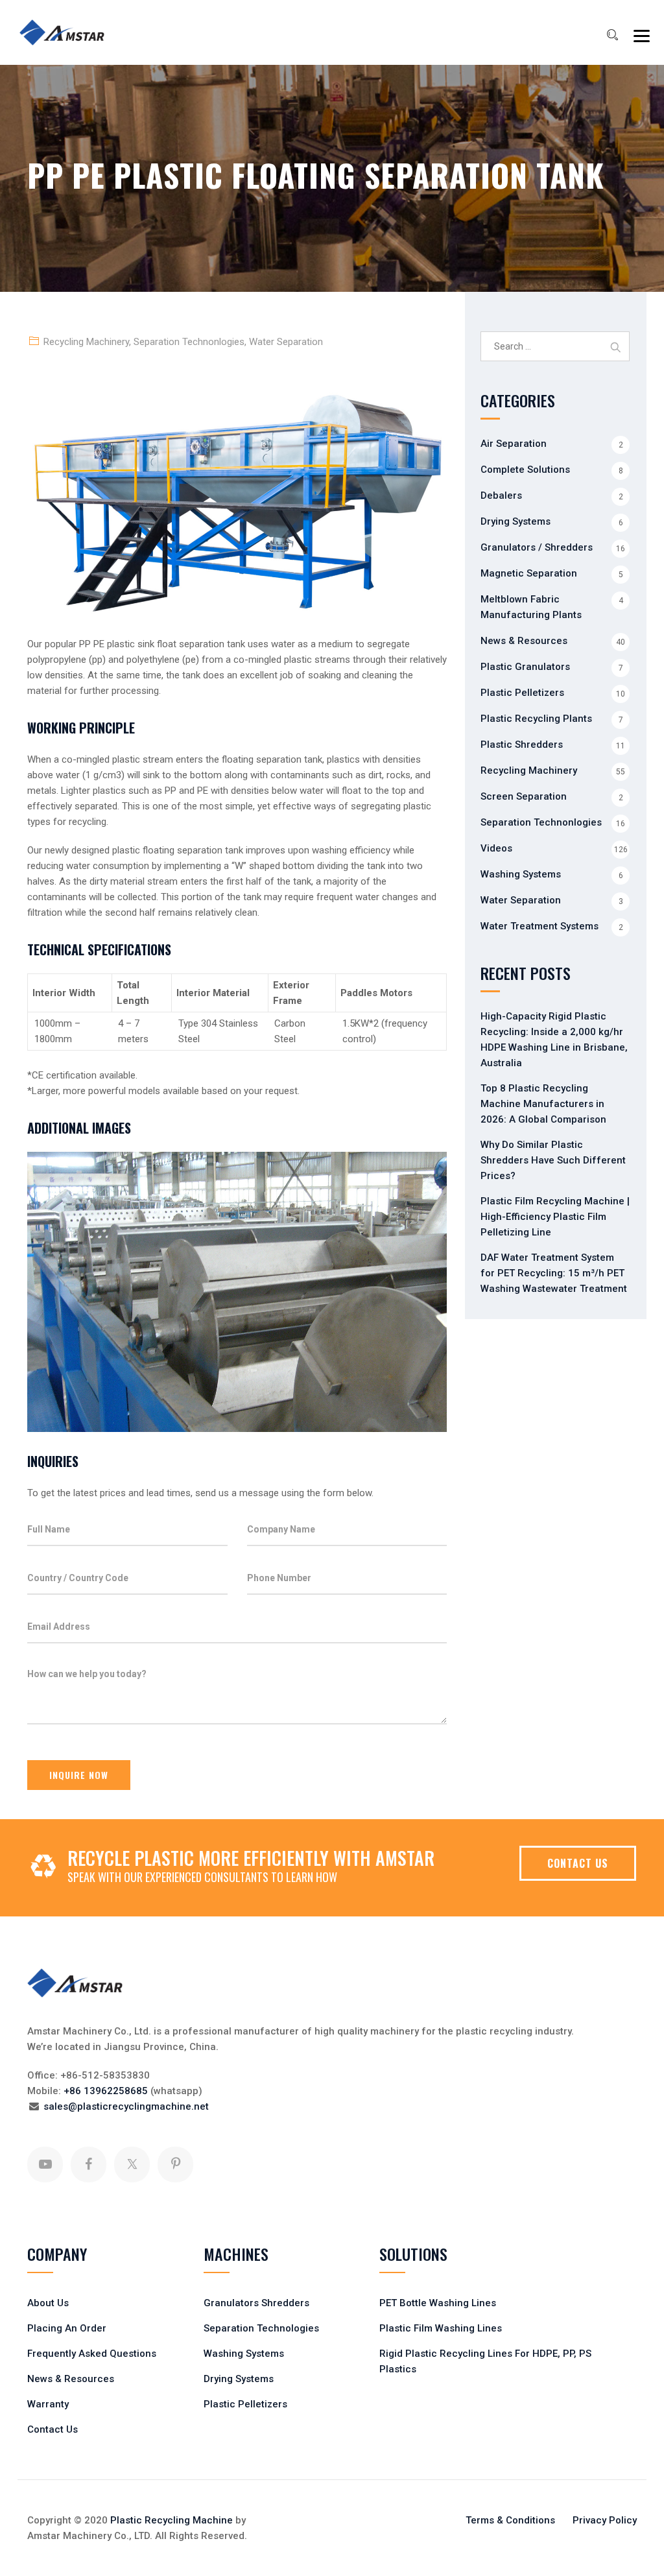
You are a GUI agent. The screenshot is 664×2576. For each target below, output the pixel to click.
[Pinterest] (175, 2165)
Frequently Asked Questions (92, 2354)
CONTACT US (578, 1863)
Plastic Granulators (525, 667)
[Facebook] (89, 2165)
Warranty (48, 2404)
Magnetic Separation (529, 573)
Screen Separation (524, 796)
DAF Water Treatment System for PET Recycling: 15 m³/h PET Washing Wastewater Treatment (554, 1273)
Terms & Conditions (510, 2520)
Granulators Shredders (256, 2303)
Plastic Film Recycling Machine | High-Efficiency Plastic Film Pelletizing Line (555, 1217)
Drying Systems (516, 521)
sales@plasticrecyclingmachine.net (126, 2106)
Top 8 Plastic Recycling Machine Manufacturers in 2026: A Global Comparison (543, 1104)
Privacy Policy (605, 2520)
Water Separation (286, 342)
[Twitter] (132, 2165)
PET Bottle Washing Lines (438, 2303)
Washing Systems (521, 874)
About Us (48, 2303)
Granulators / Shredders (537, 547)
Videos (496, 848)
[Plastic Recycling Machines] (70, 32)
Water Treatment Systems (539, 926)
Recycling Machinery (86, 342)
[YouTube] (45, 2165)
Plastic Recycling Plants (536, 719)
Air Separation (514, 444)
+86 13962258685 (106, 2091)
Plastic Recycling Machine (172, 2520)
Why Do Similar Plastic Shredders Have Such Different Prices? (553, 1160)
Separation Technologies (261, 2328)
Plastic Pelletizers (522, 693)
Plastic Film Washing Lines (441, 2328)
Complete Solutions (525, 470)
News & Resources (524, 641)
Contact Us (53, 2429)
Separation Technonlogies (189, 342)
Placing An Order (67, 2328)
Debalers (501, 495)
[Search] (612, 35)
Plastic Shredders (522, 745)
